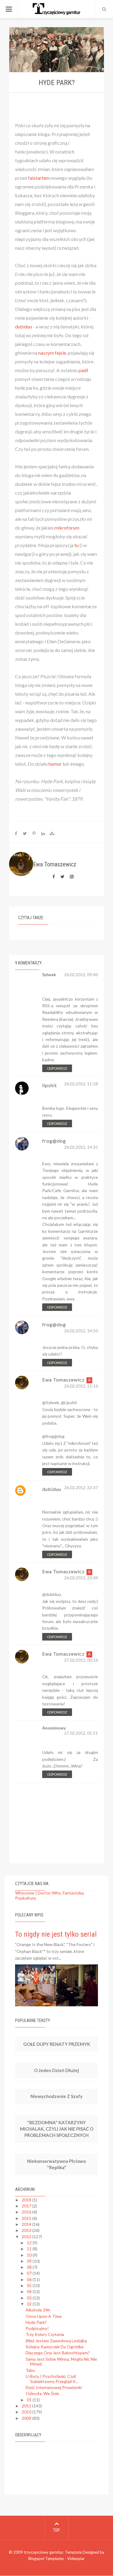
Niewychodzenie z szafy (56, 2096)
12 (30, 2243)
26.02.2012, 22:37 (81, 1488)
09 (30, 2261)
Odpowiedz (57, 1068)
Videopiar (76, 2559)
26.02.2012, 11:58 (81, 1084)
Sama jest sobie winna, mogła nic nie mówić (61, 2362)
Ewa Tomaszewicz (63, 1380)
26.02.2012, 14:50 (81, 1331)
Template (73, 2552)
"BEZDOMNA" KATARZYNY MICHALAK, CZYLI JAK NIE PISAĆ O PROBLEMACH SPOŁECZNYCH (57, 2129)
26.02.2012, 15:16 (81, 1386)
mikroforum (67, 528)
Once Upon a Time (44, 2316)
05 (30, 2285)
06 (30, 2279)
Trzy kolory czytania (45, 2334)
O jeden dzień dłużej (56, 2070)
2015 (27, 2218)
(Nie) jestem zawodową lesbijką (56, 2341)
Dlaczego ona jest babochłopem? (58, 2353)
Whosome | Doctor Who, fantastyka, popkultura (50, 1895)
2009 (27, 2418)
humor (55, 764)
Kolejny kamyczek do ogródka (55, 2347)
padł (83, 370)
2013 (27, 2230)
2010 (27, 2412)
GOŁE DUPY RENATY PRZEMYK (57, 2044)
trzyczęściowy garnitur (43, 2552)
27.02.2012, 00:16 (81, 1660)
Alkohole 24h (38, 2310)
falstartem (39, 178)
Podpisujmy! (37, 2328)
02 (30, 2304)
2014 (27, 2224)
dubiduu (24, 326)
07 (30, 2273)
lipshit (50, 1085)
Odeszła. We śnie (42, 2393)
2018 (27, 2200)
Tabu (30, 2370)
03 (30, 2298)
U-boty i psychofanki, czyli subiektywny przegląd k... (52, 2379)
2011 (27, 2406)
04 (30, 2291)
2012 (27, 2237)
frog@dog (54, 1141)
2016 (27, 2212)
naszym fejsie (52, 353)
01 (30, 2400)
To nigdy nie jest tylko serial (56, 1934)
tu (77, 545)
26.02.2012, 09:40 (81, 975)
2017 (27, 2206)
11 (30, 2249)
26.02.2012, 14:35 (81, 1147)
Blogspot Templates (46, 2559)
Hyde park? (36, 2322)
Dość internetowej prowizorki (54, 2387)
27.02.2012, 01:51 (81, 1733)
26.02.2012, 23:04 (81, 1578)
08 (30, 2267)
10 (30, 2255)
